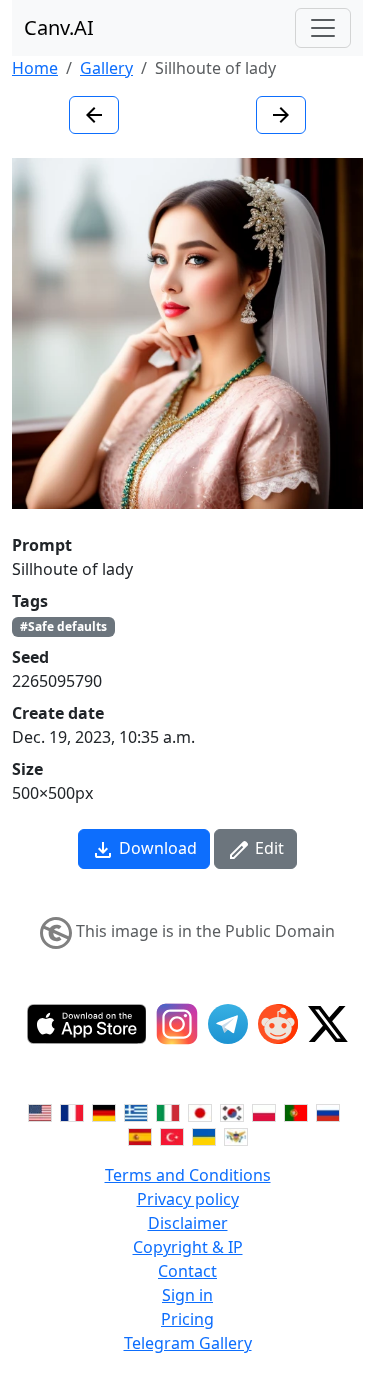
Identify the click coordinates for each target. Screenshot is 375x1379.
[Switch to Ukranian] (204, 1135)
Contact (187, 1271)
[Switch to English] (40, 1111)
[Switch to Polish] (264, 1111)
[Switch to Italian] (168, 1111)
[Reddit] (278, 1024)
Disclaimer (188, 1223)
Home (35, 68)
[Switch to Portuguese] (296, 1111)
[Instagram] (177, 1024)
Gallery (106, 68)
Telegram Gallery (188, 1343)
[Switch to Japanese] (200, 1111)
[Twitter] (328, 1024)
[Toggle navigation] (323, 28)
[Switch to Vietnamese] (236, 1135)
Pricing (187, 1319)
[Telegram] (228, 1024)
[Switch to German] (104, 1111)
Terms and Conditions (188, 1175)
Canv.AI (59, 27)
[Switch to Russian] (328, 1111)
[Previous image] (94, 115)
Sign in (187, 1295)
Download (156, 848)
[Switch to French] (72, 1111)
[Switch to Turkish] (172, 1135)
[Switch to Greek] (136, 1111)
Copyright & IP (188, 1247)
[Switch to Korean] (232, 1111)
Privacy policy (188, 1199)
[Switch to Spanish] (140, 1135)
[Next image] (281, 115)
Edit (267, 848)
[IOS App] (87, 1024)
